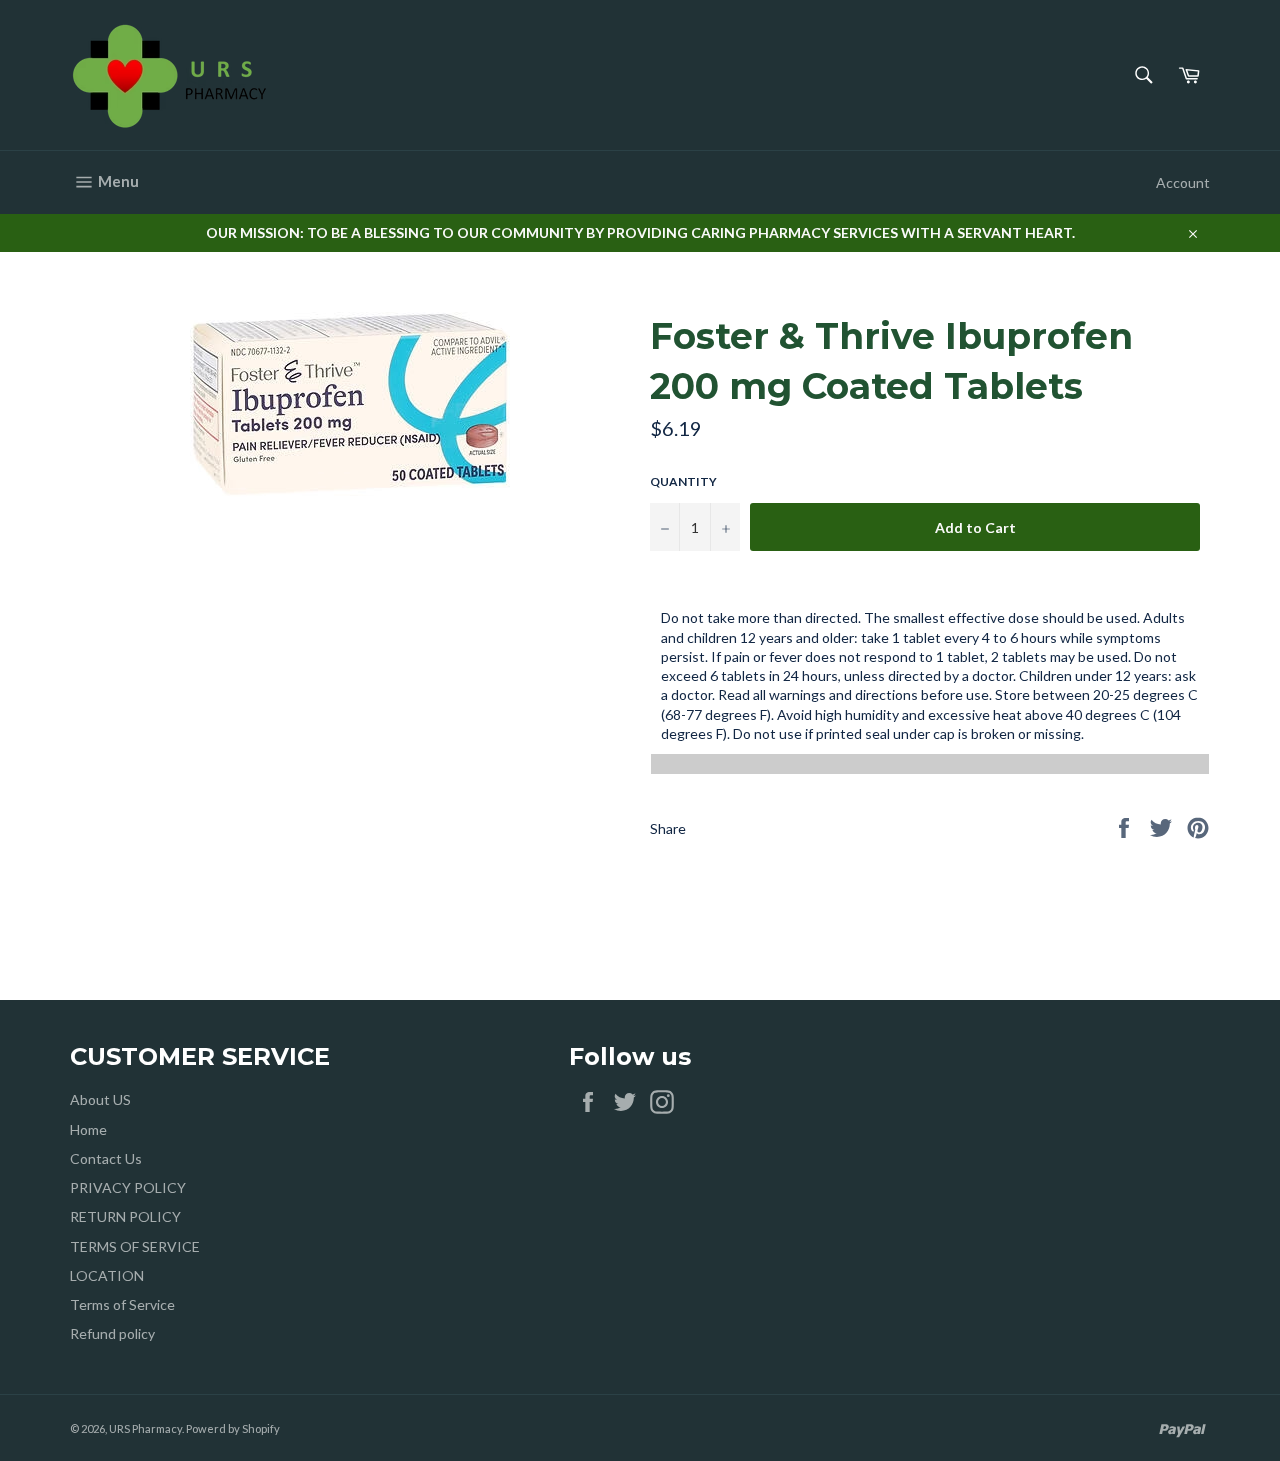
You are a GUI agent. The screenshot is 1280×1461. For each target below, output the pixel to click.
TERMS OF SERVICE (135, 1246)
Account (1183, 182)
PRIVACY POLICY (128, 1187)
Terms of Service (122, 1304)
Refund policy (112, 1333)
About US (100, 1099)
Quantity (683, 481)
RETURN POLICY (125, 1216)
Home (88, 1129)
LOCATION (107, 1275)
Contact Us (106, 1158)
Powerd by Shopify (233, 1428)
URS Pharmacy (145, 1428)
